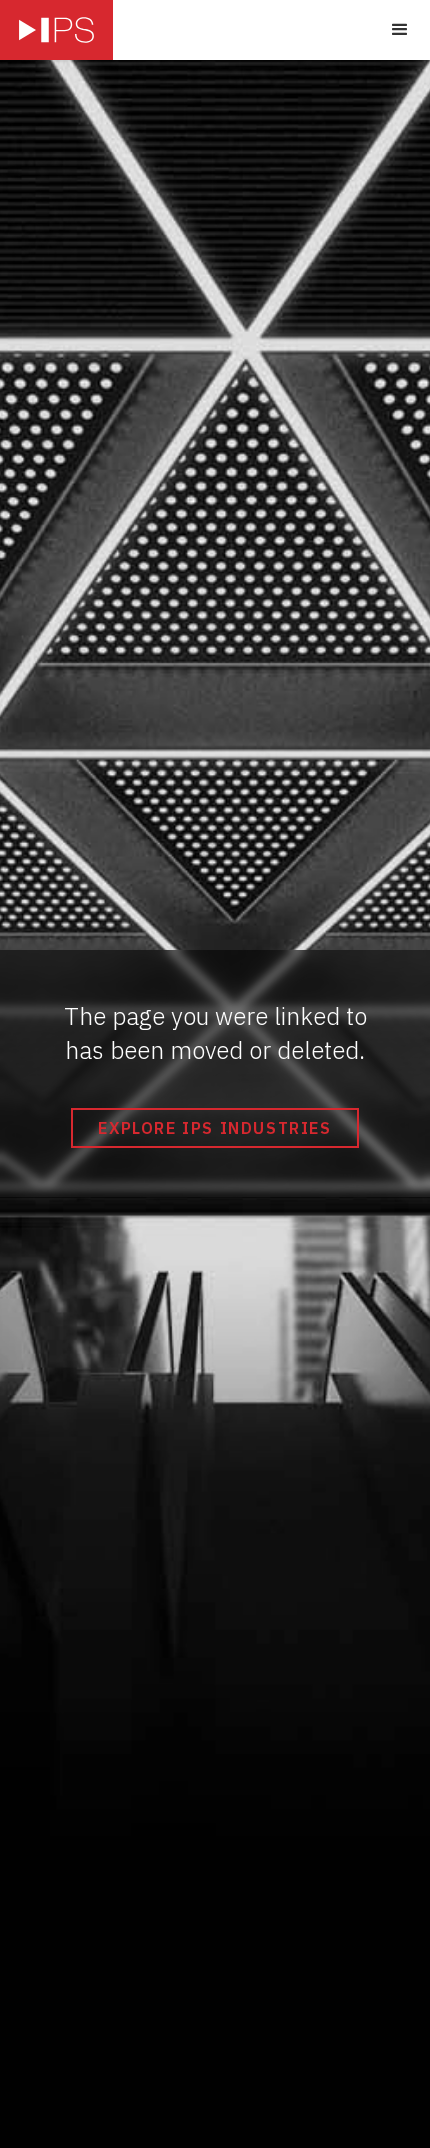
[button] (400, 30)
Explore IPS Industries (214, 1128)
